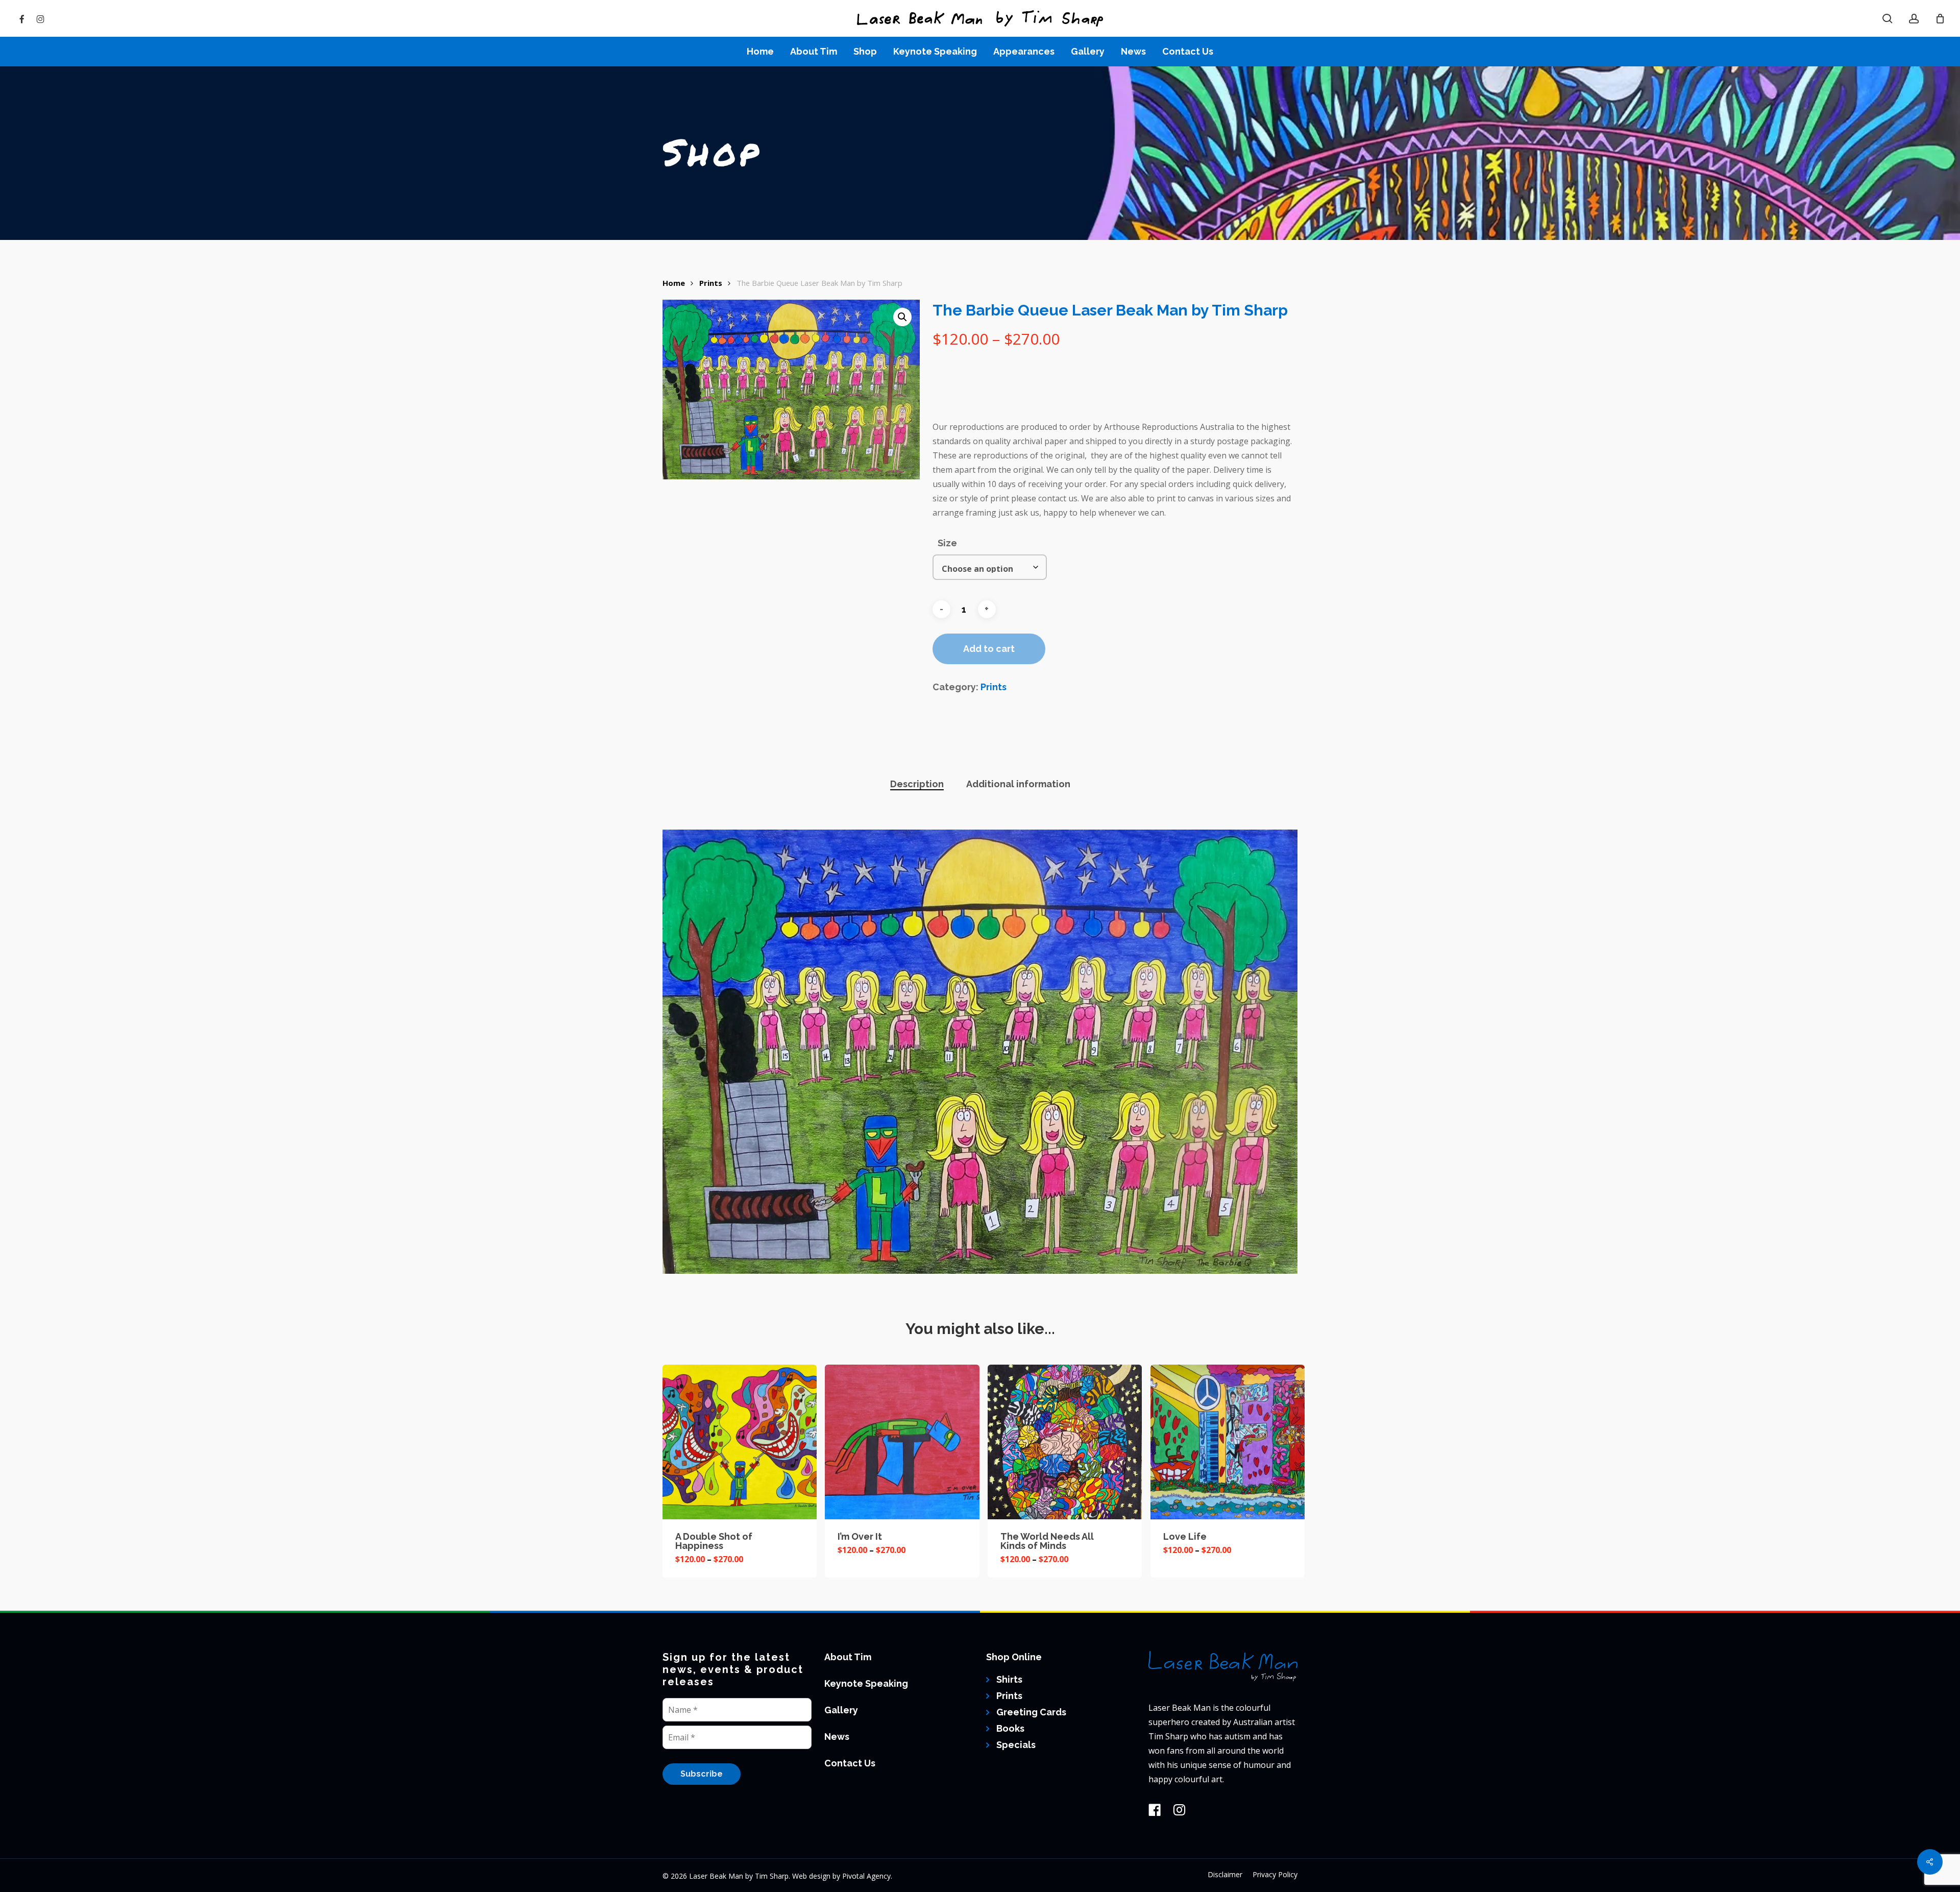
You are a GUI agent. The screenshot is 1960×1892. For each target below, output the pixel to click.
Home (674, 283)
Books (1010, 1728)
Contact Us (850, 1763)
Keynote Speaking (866, 1683)
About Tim (848, 1657)
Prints (711, 283)
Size (947, 543)
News (837, 1737)
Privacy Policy (1275, 1874)
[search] (1888, 19)
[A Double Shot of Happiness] (740, 1442)
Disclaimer (1225, 1874)
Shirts (1009, 1679)
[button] (902, 317)
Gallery (841, 1710)
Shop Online (1014, 1657)
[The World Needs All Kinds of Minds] (1065, 1442)
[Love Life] (1228, 1442)
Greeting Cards (1031, 1712)
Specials (1016, 1745)
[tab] (917, 784)
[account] (1914, 19)
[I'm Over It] (902, 1442)
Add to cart (989, 649)
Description (917, 784)
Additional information (1018, 784)
